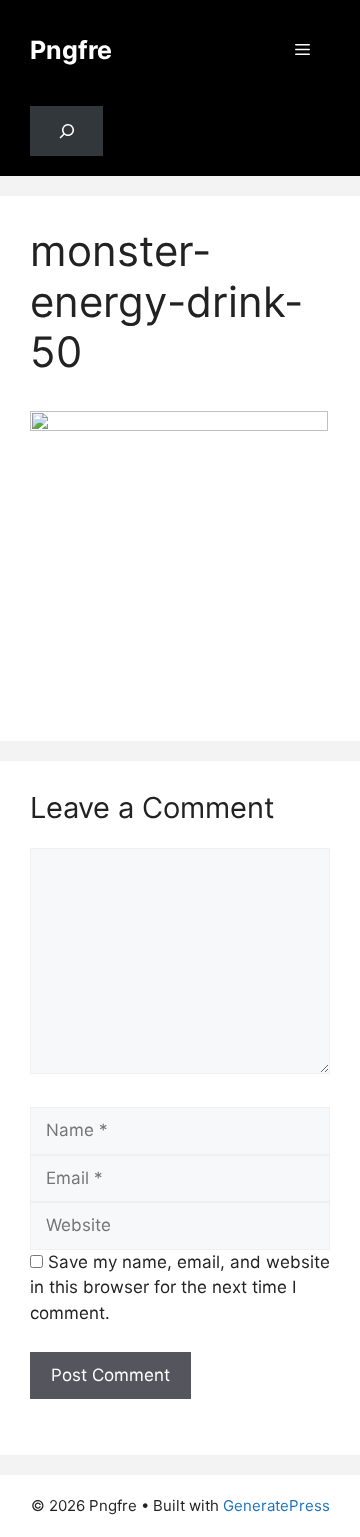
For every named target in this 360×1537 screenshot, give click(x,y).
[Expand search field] (66, 131)
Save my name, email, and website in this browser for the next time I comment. (180, 1287)
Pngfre (71, 50)
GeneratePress (276, 1505)
